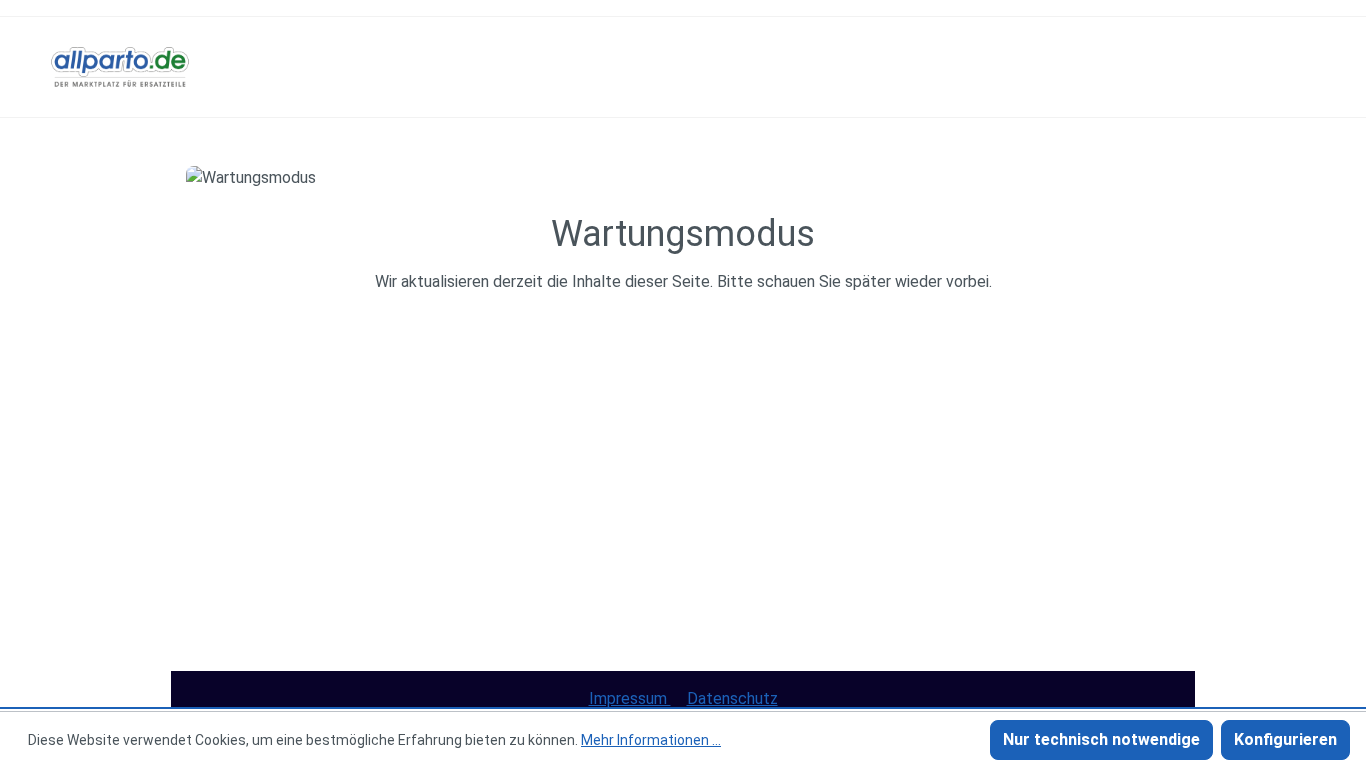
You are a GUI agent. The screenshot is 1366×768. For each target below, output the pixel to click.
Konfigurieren (1285, 739)
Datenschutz (732, 698)
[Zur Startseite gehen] (120, 67)
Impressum (630, 698)
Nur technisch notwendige (1101, 739)
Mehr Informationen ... (651, 740)
